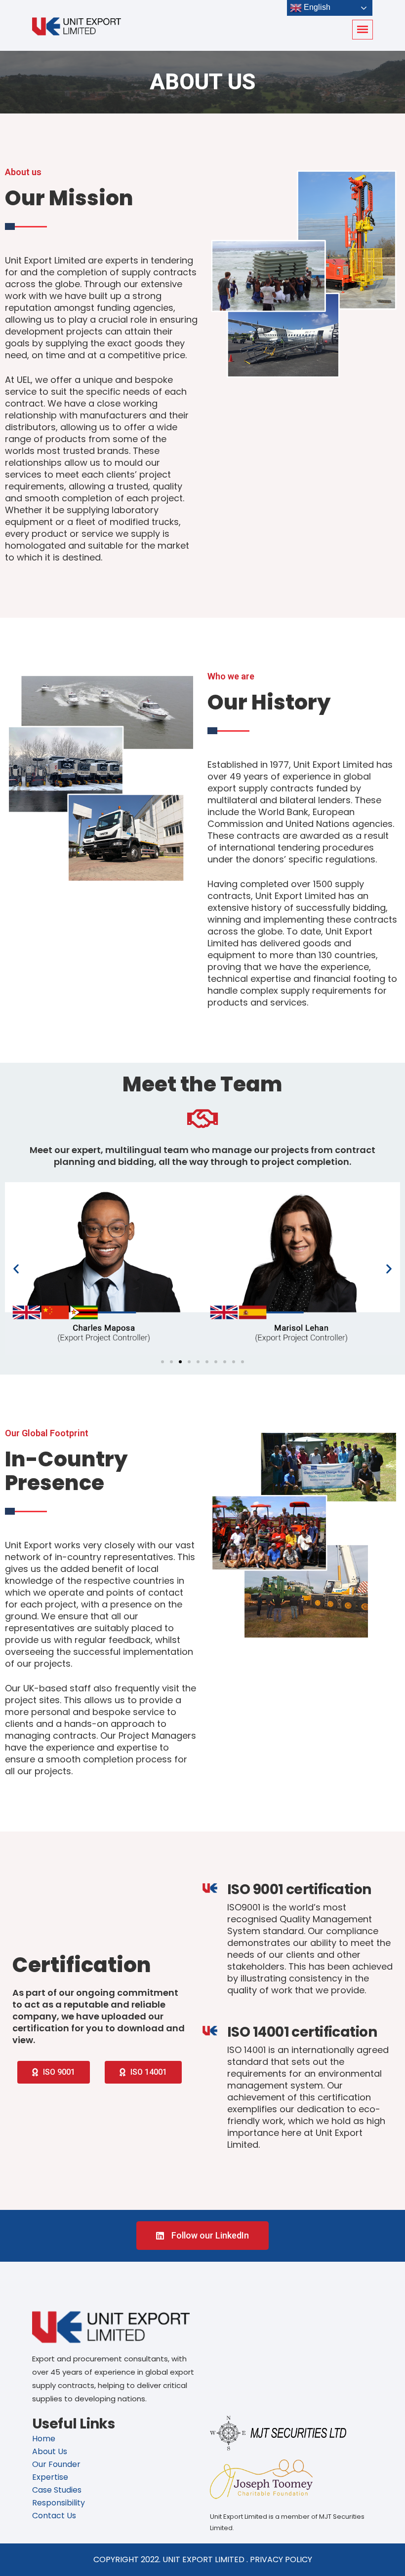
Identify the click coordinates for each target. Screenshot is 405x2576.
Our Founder (56, 2464)
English (316, 7)
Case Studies (57, 2490)
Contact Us (54, 2516)
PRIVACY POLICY (281, 2559)
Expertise (50, 2477)
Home (44, 2439)
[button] (16, 1268)
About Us (50, 2451)
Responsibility (59, 2503)
